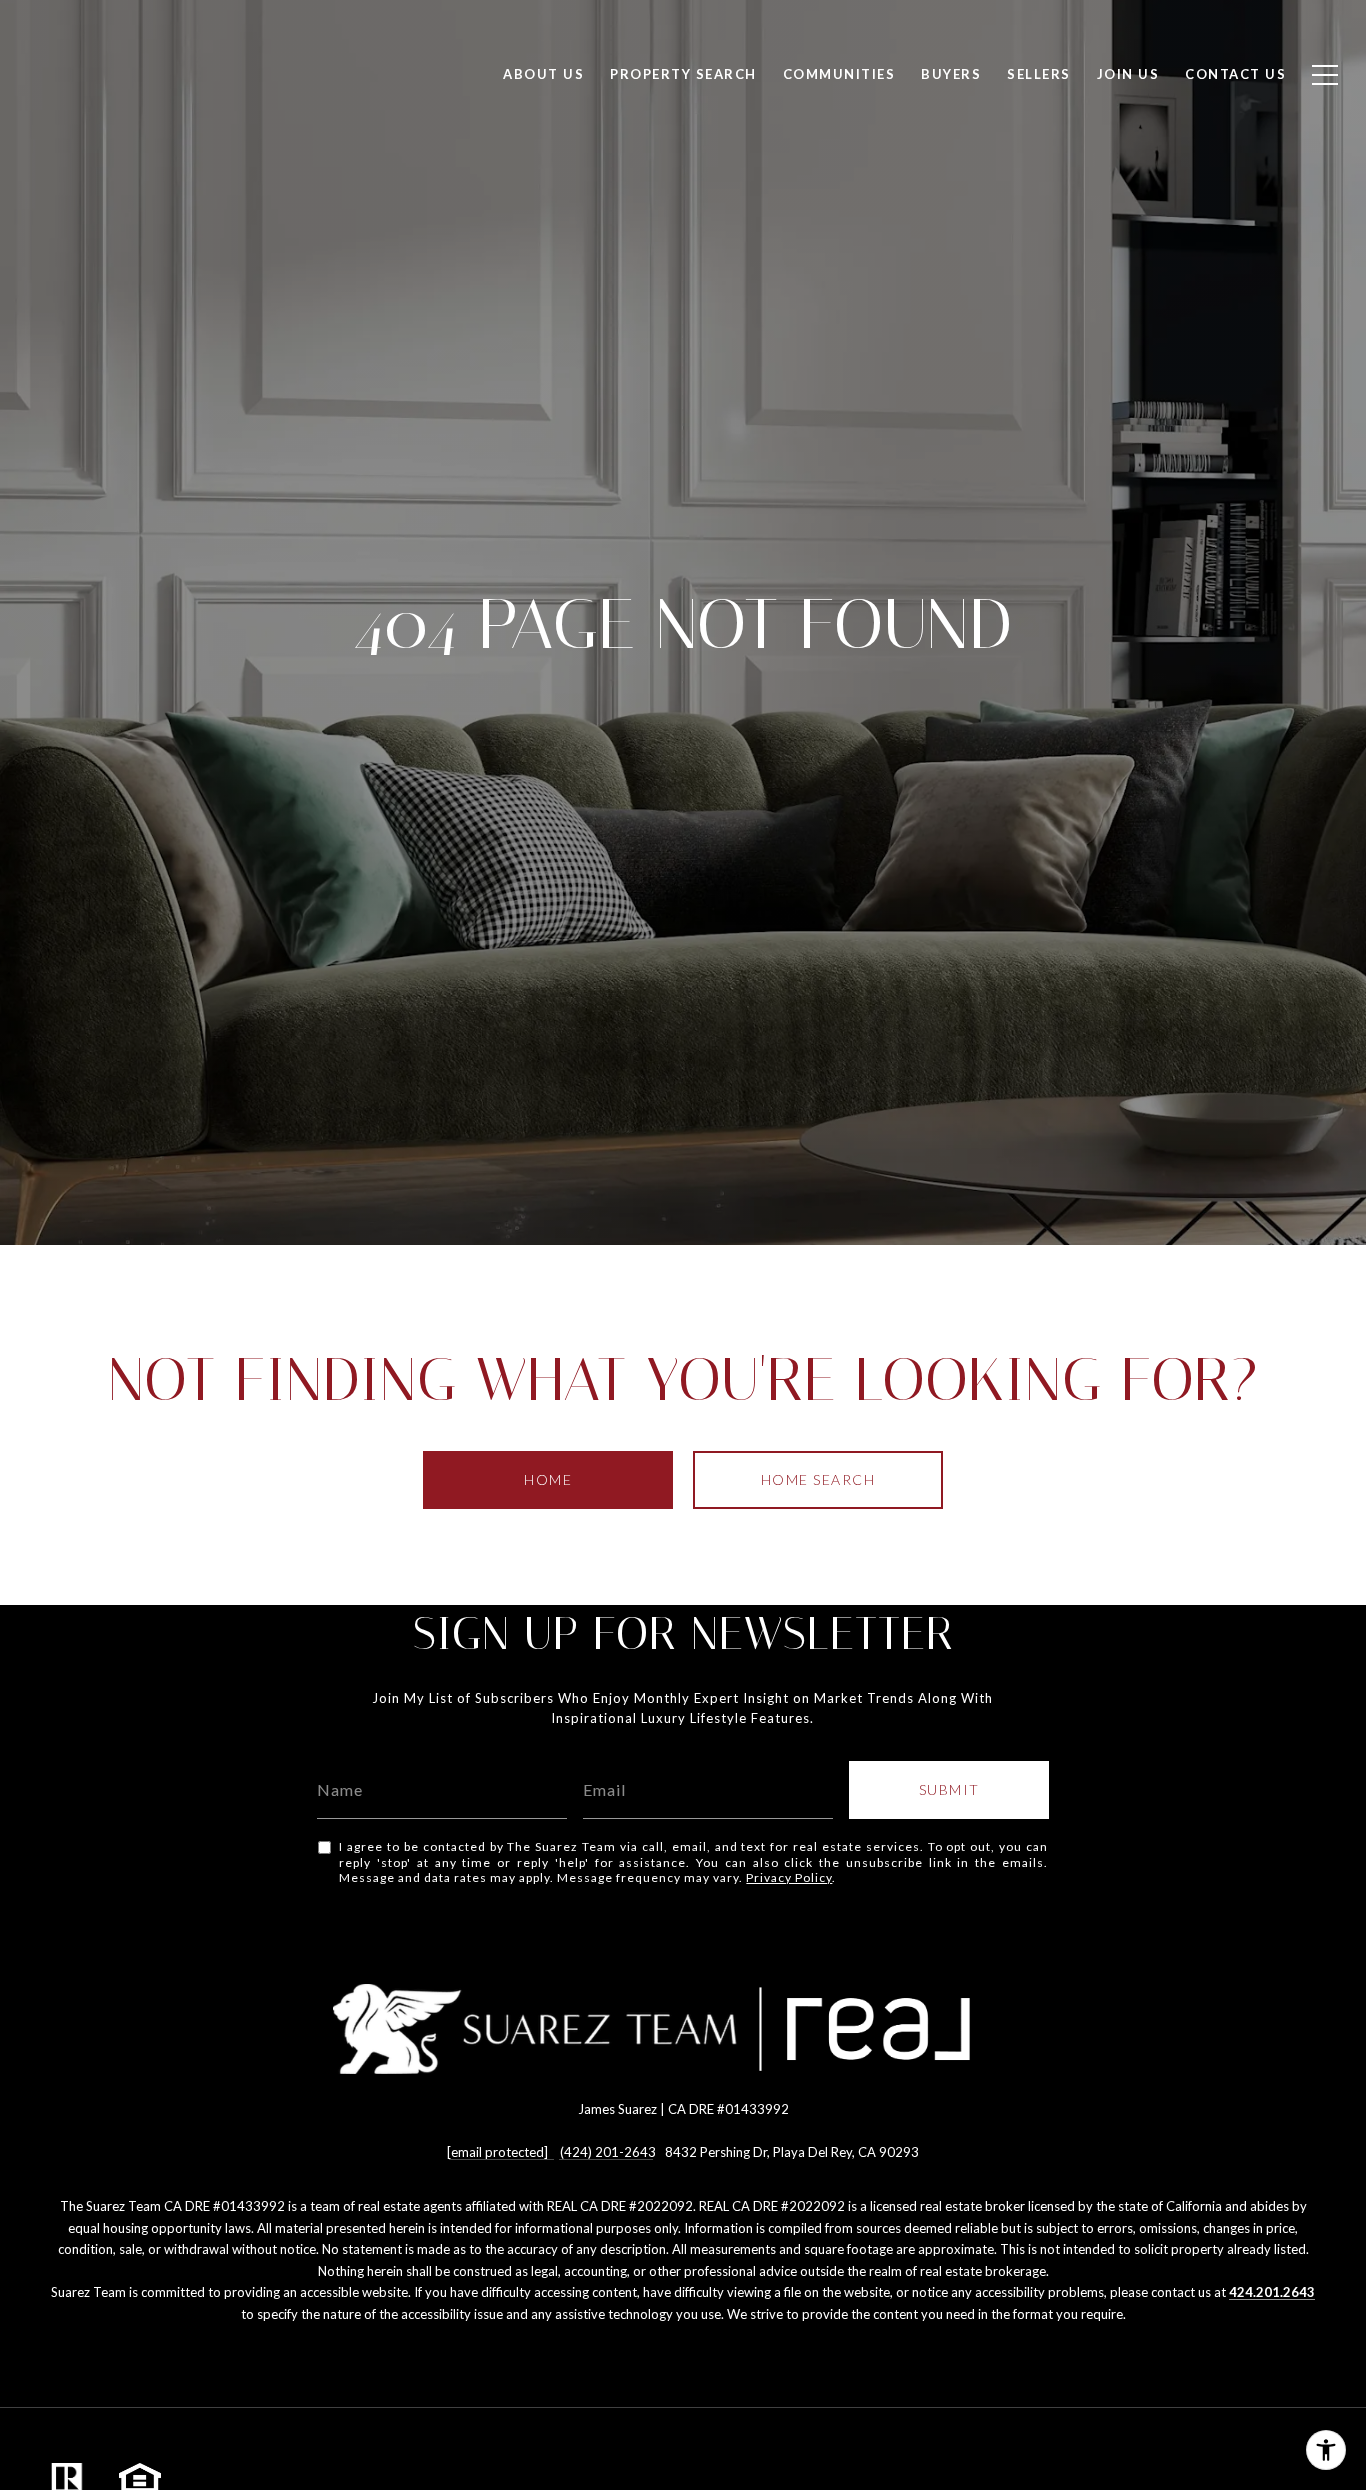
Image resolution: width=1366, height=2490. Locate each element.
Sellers (1039, 74)
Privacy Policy (789, 1877)
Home (548, 1479)
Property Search (683, 74)
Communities (839, 74)
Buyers (951, 74)
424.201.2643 (1272, 2292)
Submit (949, 1789)
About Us (543, 74)
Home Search (818, 1479)
